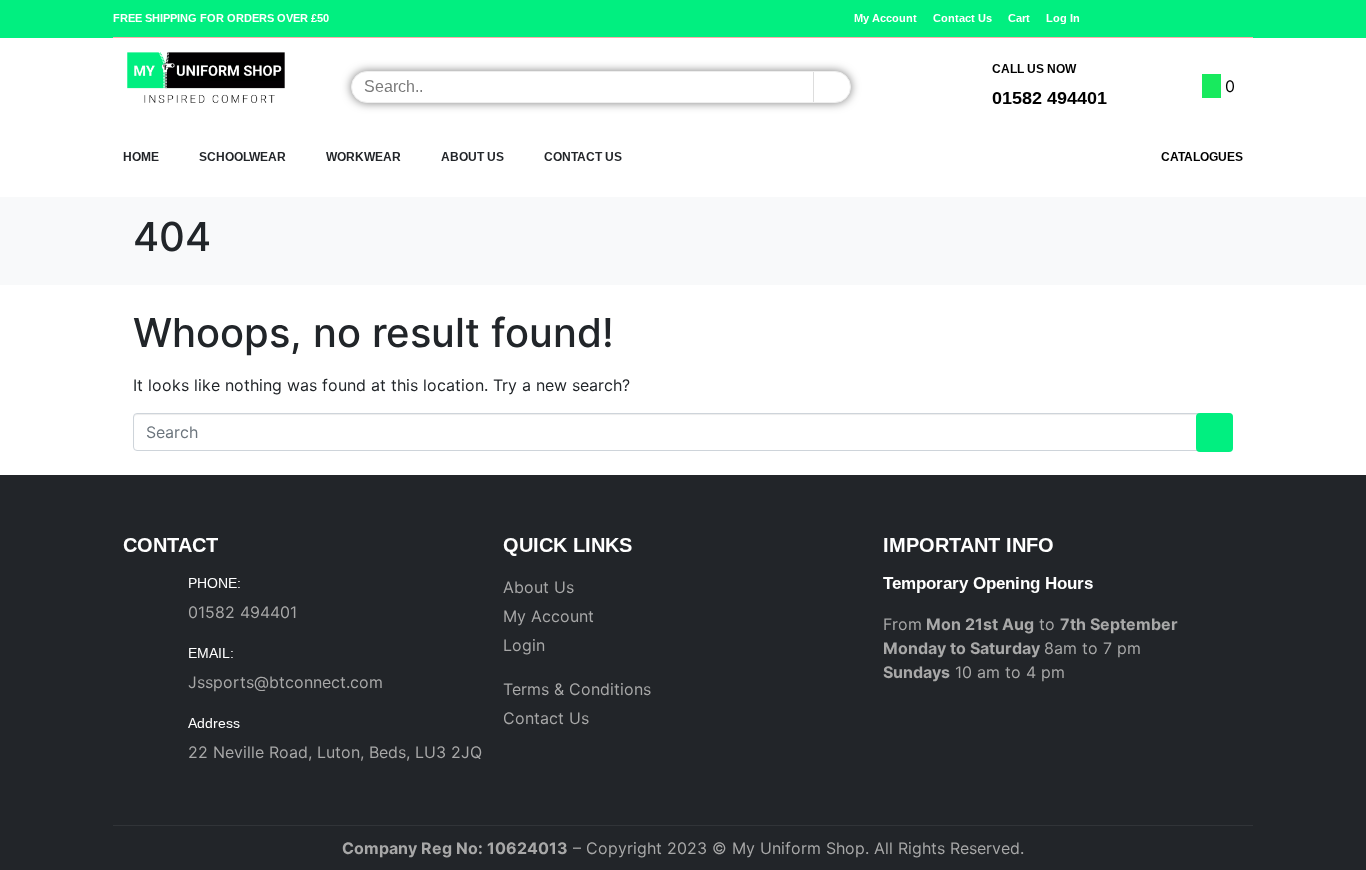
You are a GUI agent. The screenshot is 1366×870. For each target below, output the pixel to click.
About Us (472, 157)
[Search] (831, 87)
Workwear (363, 157)
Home (141, 157)
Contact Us (583, 157)
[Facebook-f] (1214, 18)
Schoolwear (242, 157)
